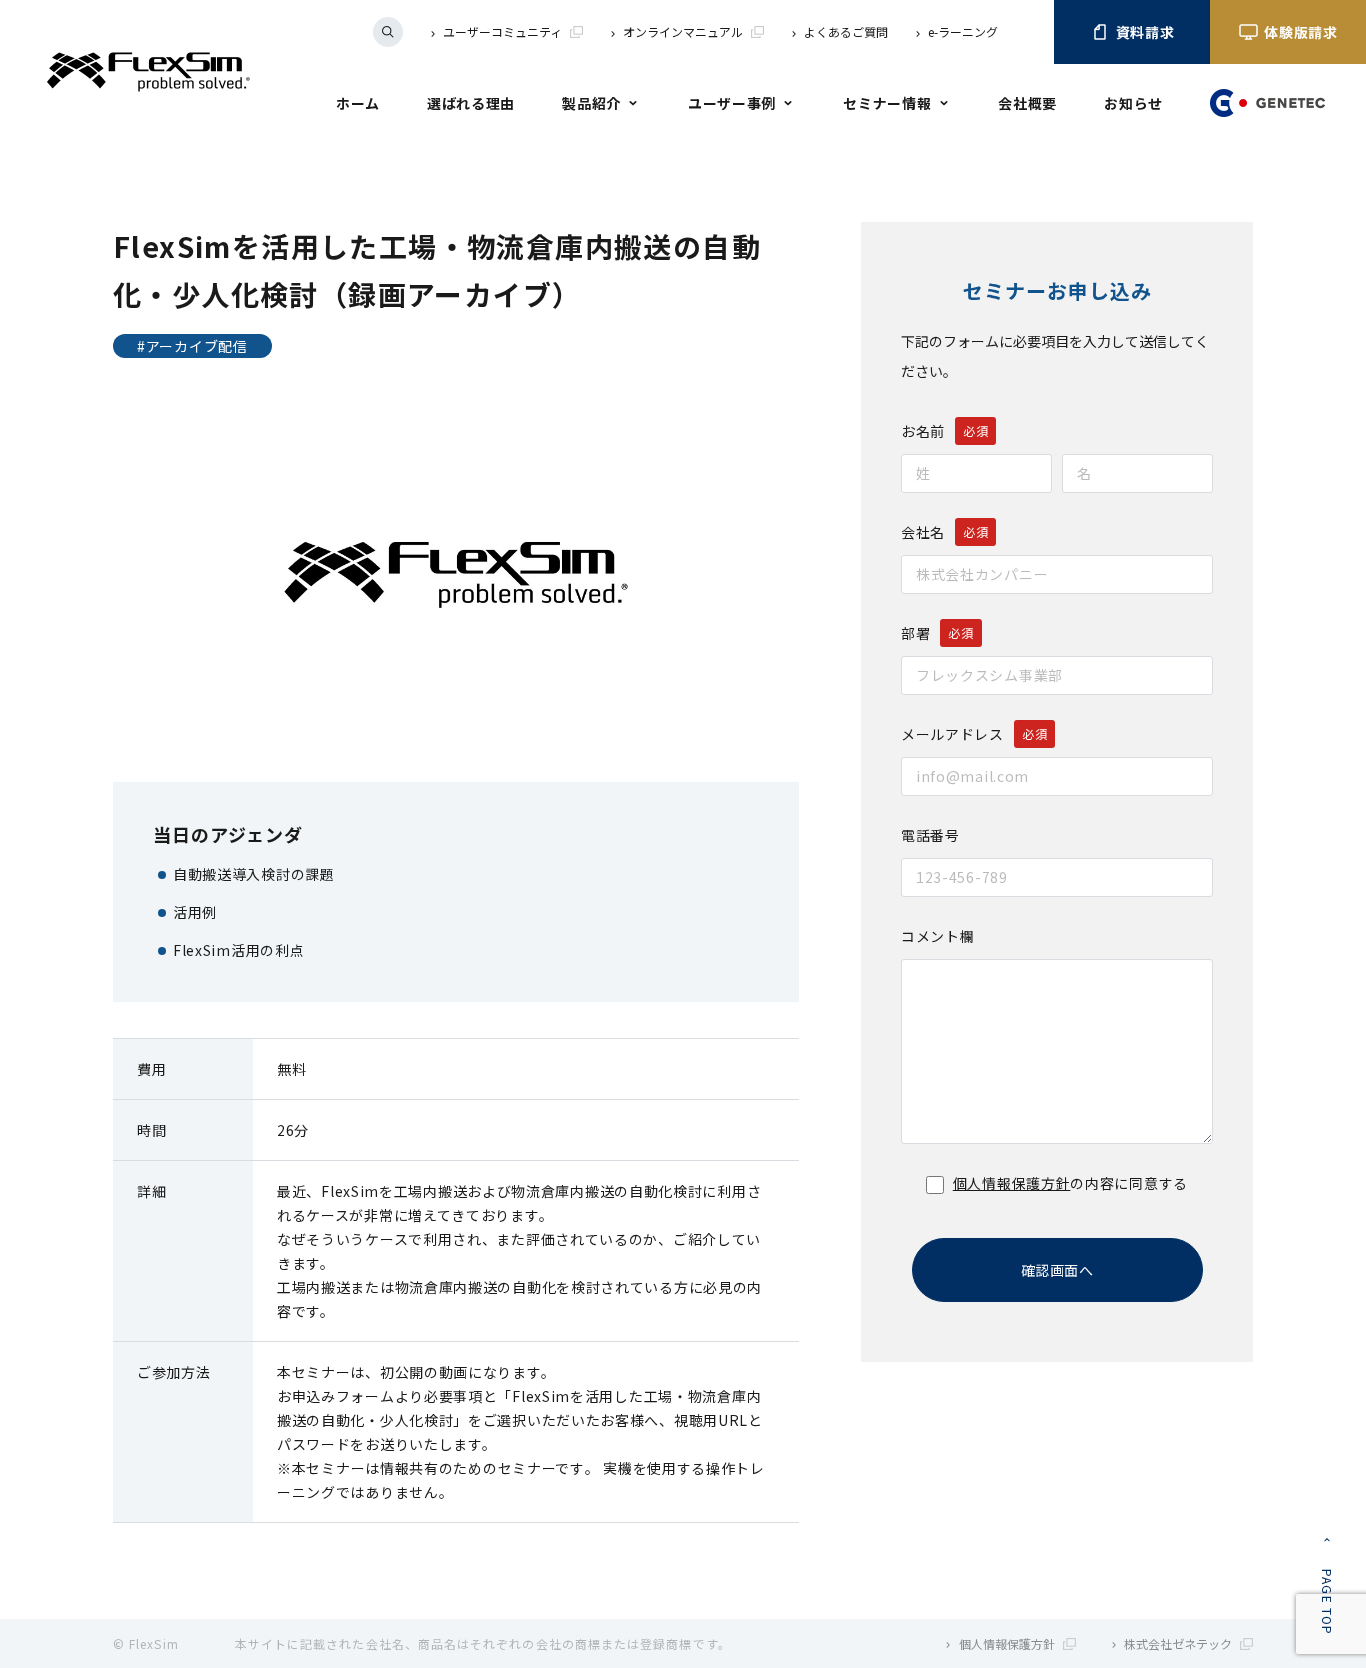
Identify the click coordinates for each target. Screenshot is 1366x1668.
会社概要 (1027, 103)
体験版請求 (1301, 32)
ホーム (358, 103)
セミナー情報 (887, 103)
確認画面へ (1057, 1270)
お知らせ (1133, 103)
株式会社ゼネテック (1178, 1643)
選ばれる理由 (471, 103)
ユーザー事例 (732, 103)
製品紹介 (591, 103)
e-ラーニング (963, 31)
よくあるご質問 (846, 31)
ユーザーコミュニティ (502, 31)
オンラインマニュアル (683, 31)
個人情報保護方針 (1012, 1183)
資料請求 (1145, 32)
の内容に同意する (1070, 1183)
